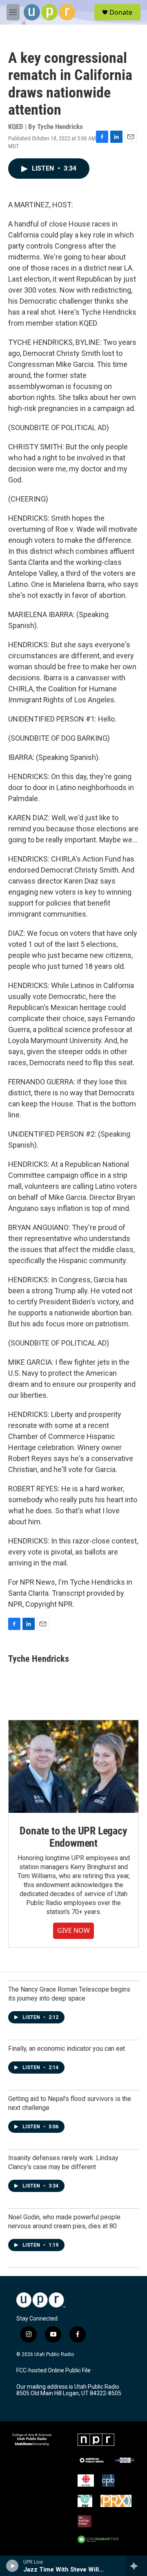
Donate (121, 12)
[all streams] (136, 2566)
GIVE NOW (73, 1930)
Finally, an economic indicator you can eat (67, 2049)
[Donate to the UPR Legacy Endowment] (73, 1767)
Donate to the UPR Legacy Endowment (73, 1837)
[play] (12, 2566)
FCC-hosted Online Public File (53, 2371)
